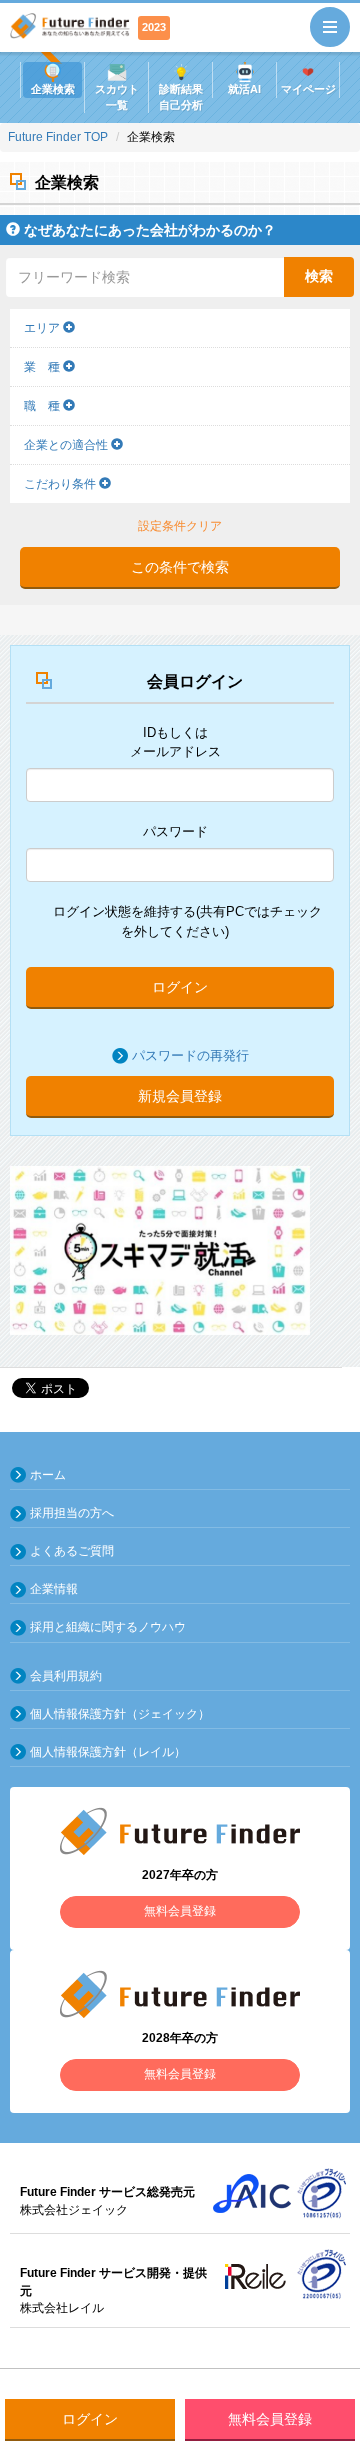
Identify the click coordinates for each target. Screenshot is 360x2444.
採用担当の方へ (72, 1513)
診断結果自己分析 (181, 97)
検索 (319, 276)
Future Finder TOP (58, 137)
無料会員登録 (270, 2419)
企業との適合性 (67, 445)
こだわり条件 (61, 484)
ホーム (48, 1475)
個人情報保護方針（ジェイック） (120, 1714)
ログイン (180, 987)
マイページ (308, 89)
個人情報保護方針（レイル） (108, 1752)
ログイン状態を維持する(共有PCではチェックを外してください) (187, 921)
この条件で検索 (180, 567)
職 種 (43, 406)
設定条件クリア (180, 526)
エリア (43, 328)
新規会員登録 (180, 1096)
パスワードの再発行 (190, 1055)
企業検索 (53, 89)
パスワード (175, 831)
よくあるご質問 (72, 1551)
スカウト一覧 (117, 97)
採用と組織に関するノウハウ (108, 1627)
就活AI (244, 89)
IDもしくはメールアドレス (175, 742)
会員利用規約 (66, 1676)
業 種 (43, 367)
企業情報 (54, 1589)
